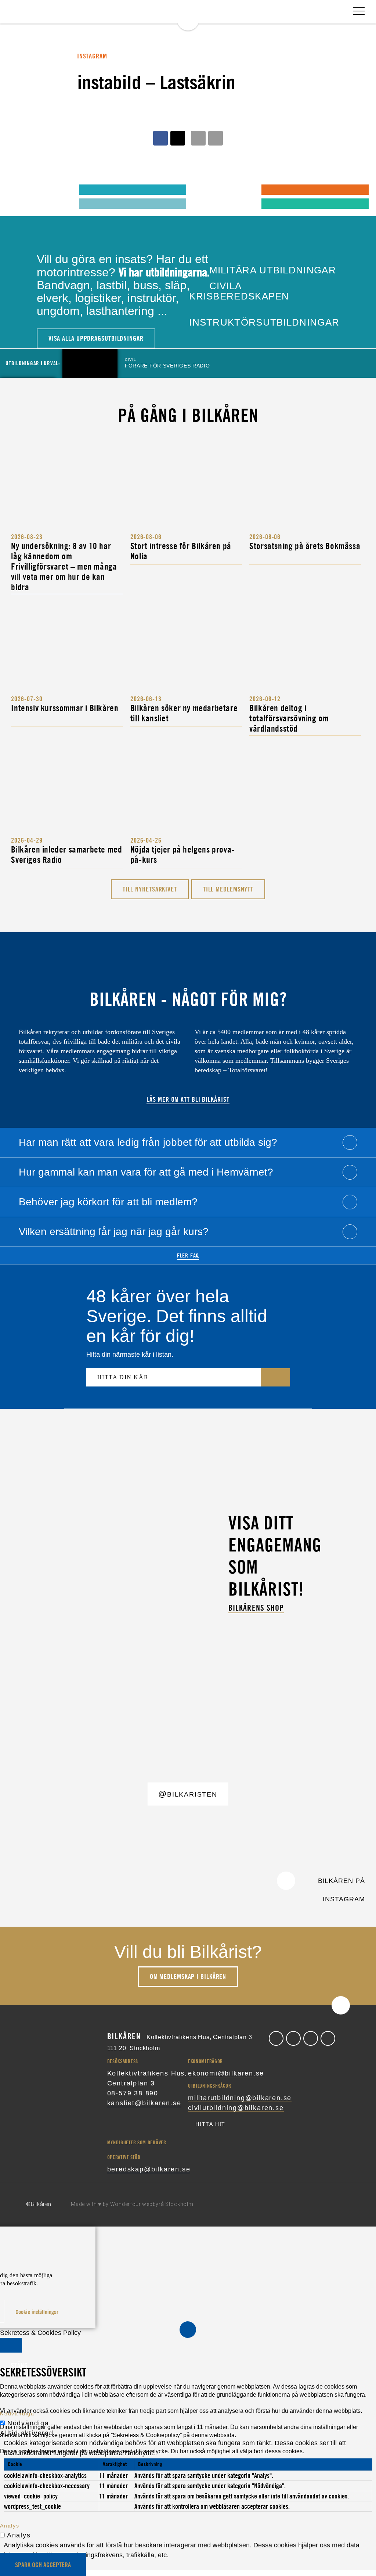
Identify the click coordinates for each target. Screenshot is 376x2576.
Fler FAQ (188, 1255)
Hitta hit (210, 2124)
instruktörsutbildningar (264, 322)
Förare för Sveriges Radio (167, 363)
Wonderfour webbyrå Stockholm (152, 2204)
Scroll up (341, 2005)
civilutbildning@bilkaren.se (236, 2108)
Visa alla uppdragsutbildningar (96, 338)
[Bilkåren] (188, 15)
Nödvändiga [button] (17, 2414)
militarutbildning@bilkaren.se (240, 2098)
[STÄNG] (11, 2345)
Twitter (293, 2038)
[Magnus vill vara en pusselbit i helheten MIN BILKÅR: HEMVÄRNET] (205, 189)
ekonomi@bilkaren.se (226, 2073)
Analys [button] (10, 2526)
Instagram (311, 2038)
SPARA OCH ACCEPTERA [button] (43, 2565)
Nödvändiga (28, 2423)
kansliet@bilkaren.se (144, 2103)
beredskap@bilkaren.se (149, 2169)
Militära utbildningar (271, 270)
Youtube (328, 2038)
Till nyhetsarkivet (150, 889)
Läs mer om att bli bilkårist (188, 1099)
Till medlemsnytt (228, 889)
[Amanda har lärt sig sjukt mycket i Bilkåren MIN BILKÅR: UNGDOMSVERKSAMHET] (23, 189)
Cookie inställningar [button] (37, 2312)
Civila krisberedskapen (239, 291)
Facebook (276, 2038)
